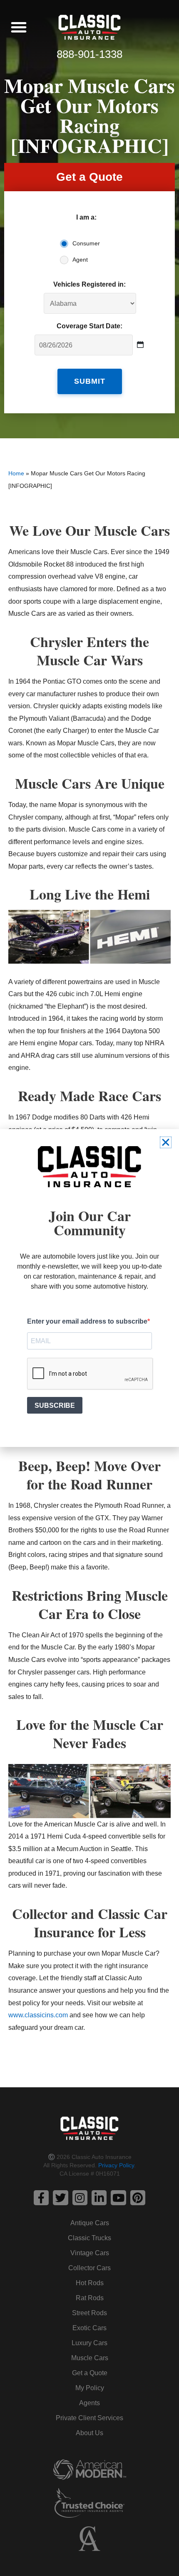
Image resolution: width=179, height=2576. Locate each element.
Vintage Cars (90, 2253)
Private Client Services (89, 2418)
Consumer (86, 243)
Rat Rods (90, 2298)
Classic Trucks (89, 2238)
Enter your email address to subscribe (87, 1321)
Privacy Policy (116, 2165)
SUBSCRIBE (55, 1405)
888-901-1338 (89, 54)
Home (16, 473)
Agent (80, 260)
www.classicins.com (38, 2015)
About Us (89, 2433)
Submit (90, 381)
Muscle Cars (90, 2358)
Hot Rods (90, 2283)
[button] (19, 27)
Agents (89, 2403)
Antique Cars (90, 2223)
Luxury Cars (89, 2343)
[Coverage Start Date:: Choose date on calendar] (140, 345)
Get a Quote (90, 2373)
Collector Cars (89, 2268)
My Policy (90, 2388)
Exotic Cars (89, 2328)
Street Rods (89, 2313)
